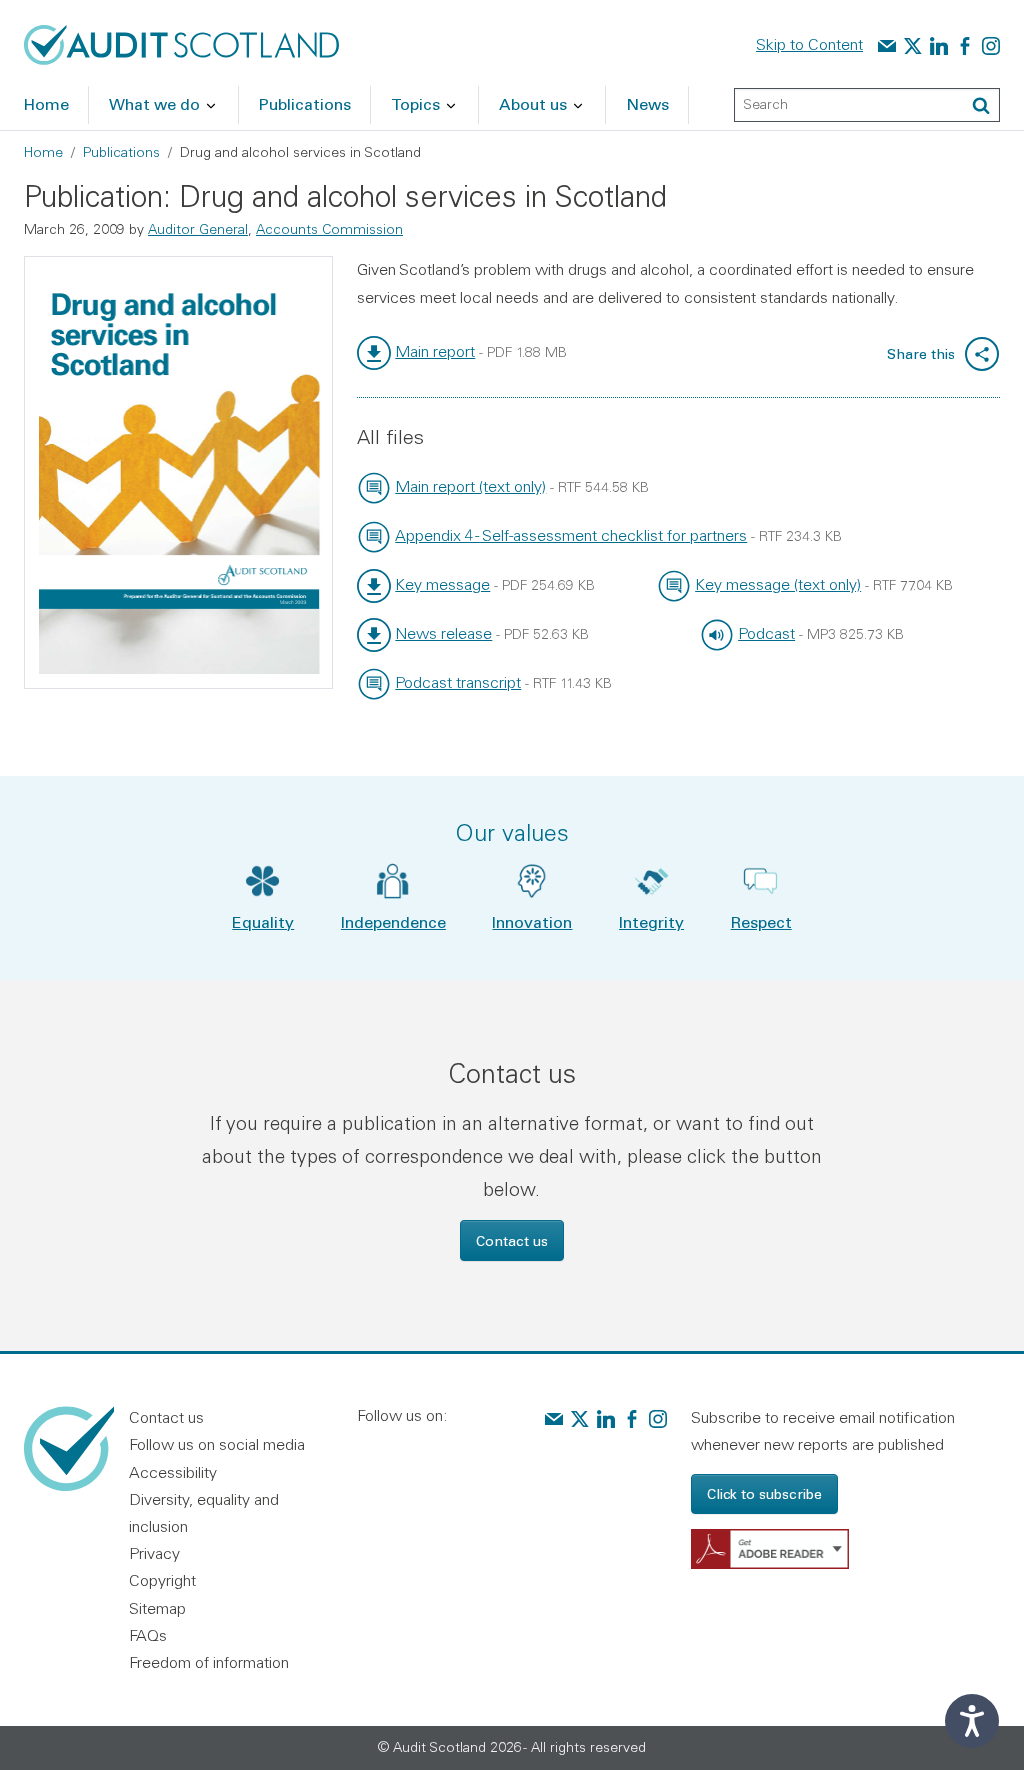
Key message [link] (442, 584)
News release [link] (443, 633)
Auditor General (198, 229)
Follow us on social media (217, 1444)
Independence (393, 921)
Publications (121, 152)
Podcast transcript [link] (458, 682)
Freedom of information (209, 1662)
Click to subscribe (764, 1493)
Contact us (512, 1240)
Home (43, 152)
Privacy (154, 1553)
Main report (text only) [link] (470, 486)
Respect (761, 921)
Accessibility (173, 1472)
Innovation (532, 921)
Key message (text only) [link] (778, 584)
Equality (263, 921)
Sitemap (157, 1608)
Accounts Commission (329, 229)
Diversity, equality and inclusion (204, 1512)
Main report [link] (435, 351)
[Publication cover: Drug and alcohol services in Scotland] (178, 472)
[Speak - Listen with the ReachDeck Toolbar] (972, 1721)
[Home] (181, 43)
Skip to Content (809, 44)
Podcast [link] (766, 633)
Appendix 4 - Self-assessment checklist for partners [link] (571, 535)
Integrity (651, 921)
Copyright (162, 1580)
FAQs (148, 1635)
